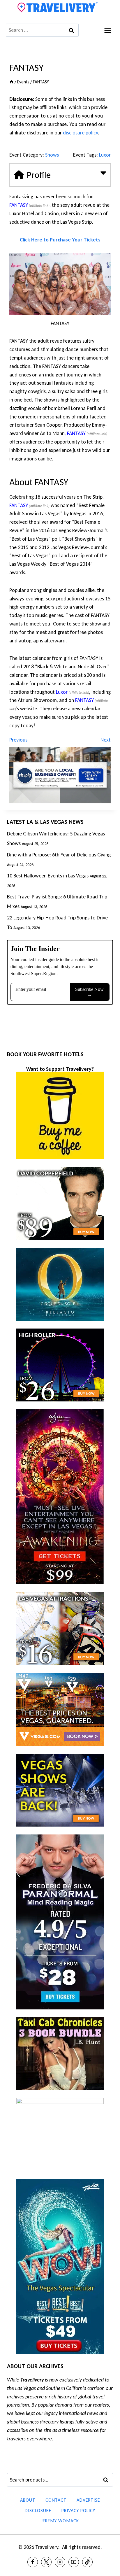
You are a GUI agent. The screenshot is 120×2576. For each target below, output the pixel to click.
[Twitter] (46, 2562)
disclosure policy (80, 133)
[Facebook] (33, 2562)
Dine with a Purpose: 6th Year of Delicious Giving (59, 855)
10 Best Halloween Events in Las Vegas (48, 876)
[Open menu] (108, 30)
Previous (18, 740)
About (28, 2500)
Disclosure (38, 2511)
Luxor (105, 155)
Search (107, 2480)
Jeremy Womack (60, 2521)
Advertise (88, 2500)
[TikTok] (87, 2562)
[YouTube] (74, 2562)
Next (106, 740)
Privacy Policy (78, 2511)
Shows (52, 155)
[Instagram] (60, 2562)
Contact (56, 2500)
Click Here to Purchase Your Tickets (60, 240)
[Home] (12, 82)
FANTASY (19, 205)
